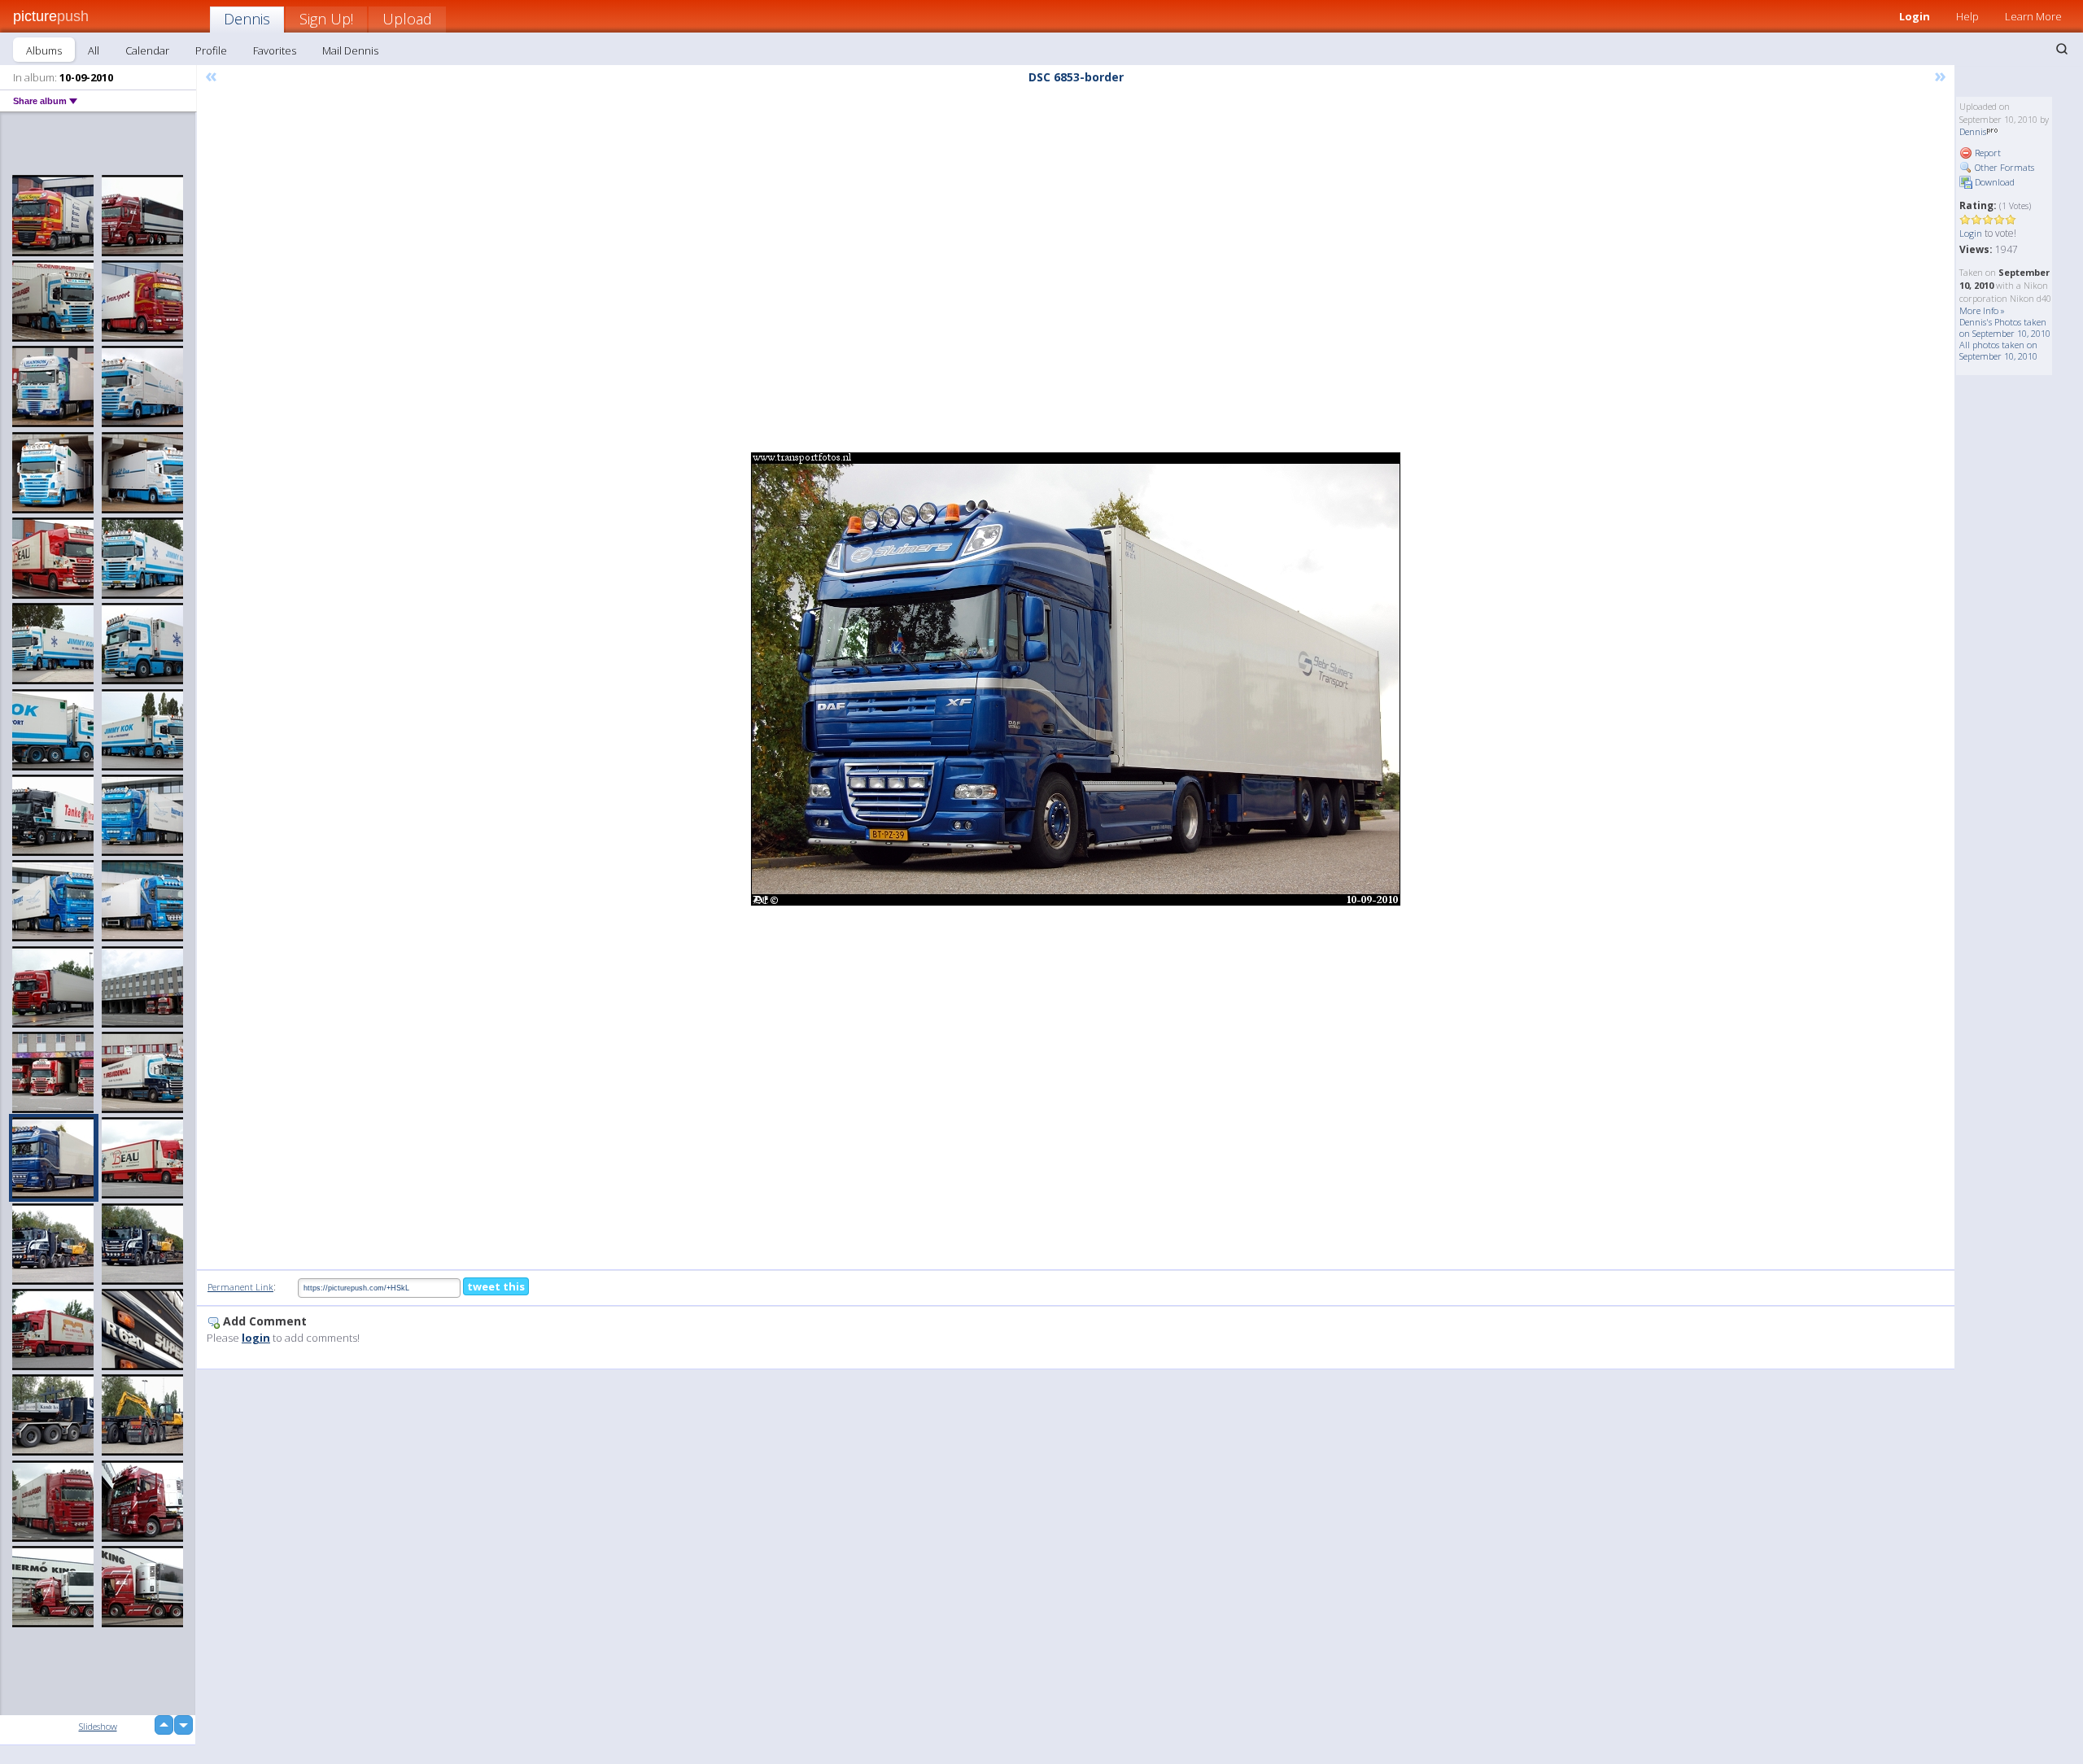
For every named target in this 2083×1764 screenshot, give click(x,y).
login (256, 1338)
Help (1967, 16)
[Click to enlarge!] (1076, 679)
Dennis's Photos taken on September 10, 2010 (2005, 327)
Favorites (275, 50)
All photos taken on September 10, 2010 (1998, 350)
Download (1993, 182)
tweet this (496, 1286)
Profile (211, 50)
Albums (44, 50)
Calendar (147, 50)
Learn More (2033, 16)
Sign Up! (326, 19)
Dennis (247, 19)
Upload (407, 19)
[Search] (2062, 49)
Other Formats (2003, 167)
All (94, 50)
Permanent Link (240, 1287)
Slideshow (98, 1726)
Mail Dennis (350, 50)
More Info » (1982, 310)
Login (1915, 16)
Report (1987, 153)
